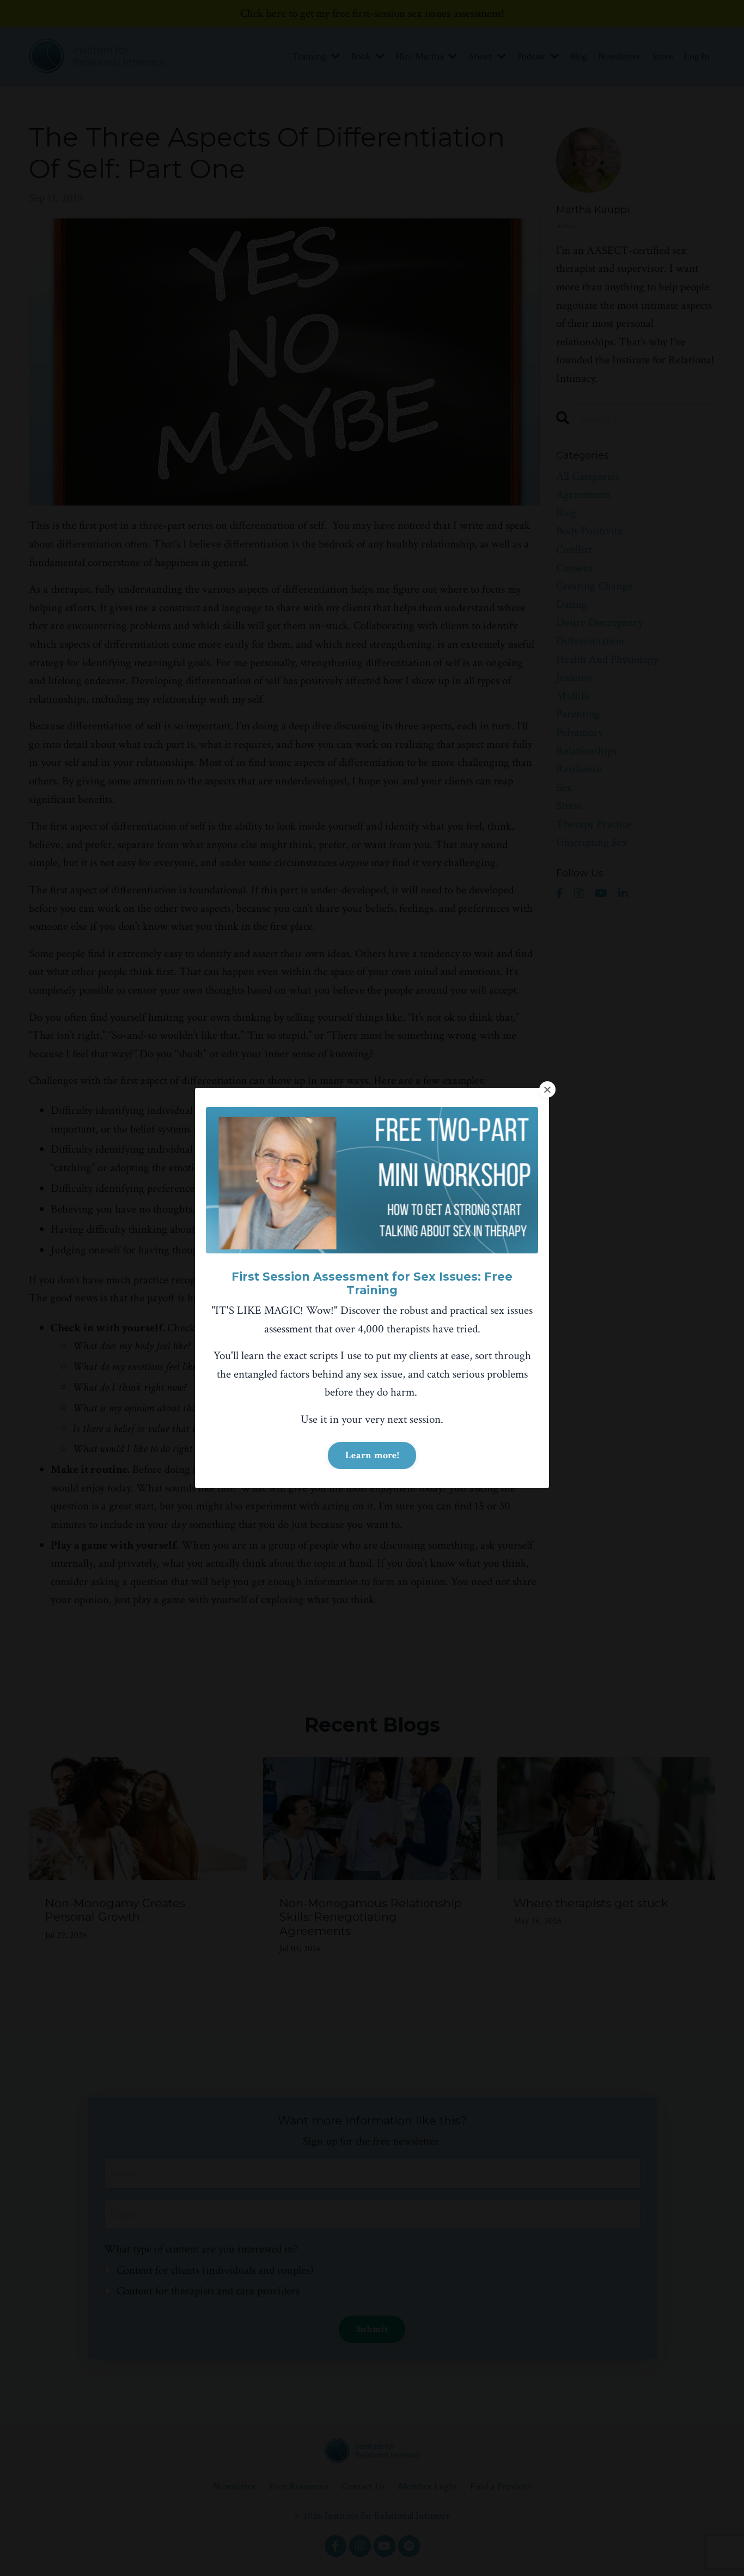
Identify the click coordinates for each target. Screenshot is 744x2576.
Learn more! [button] (372, 1455)
